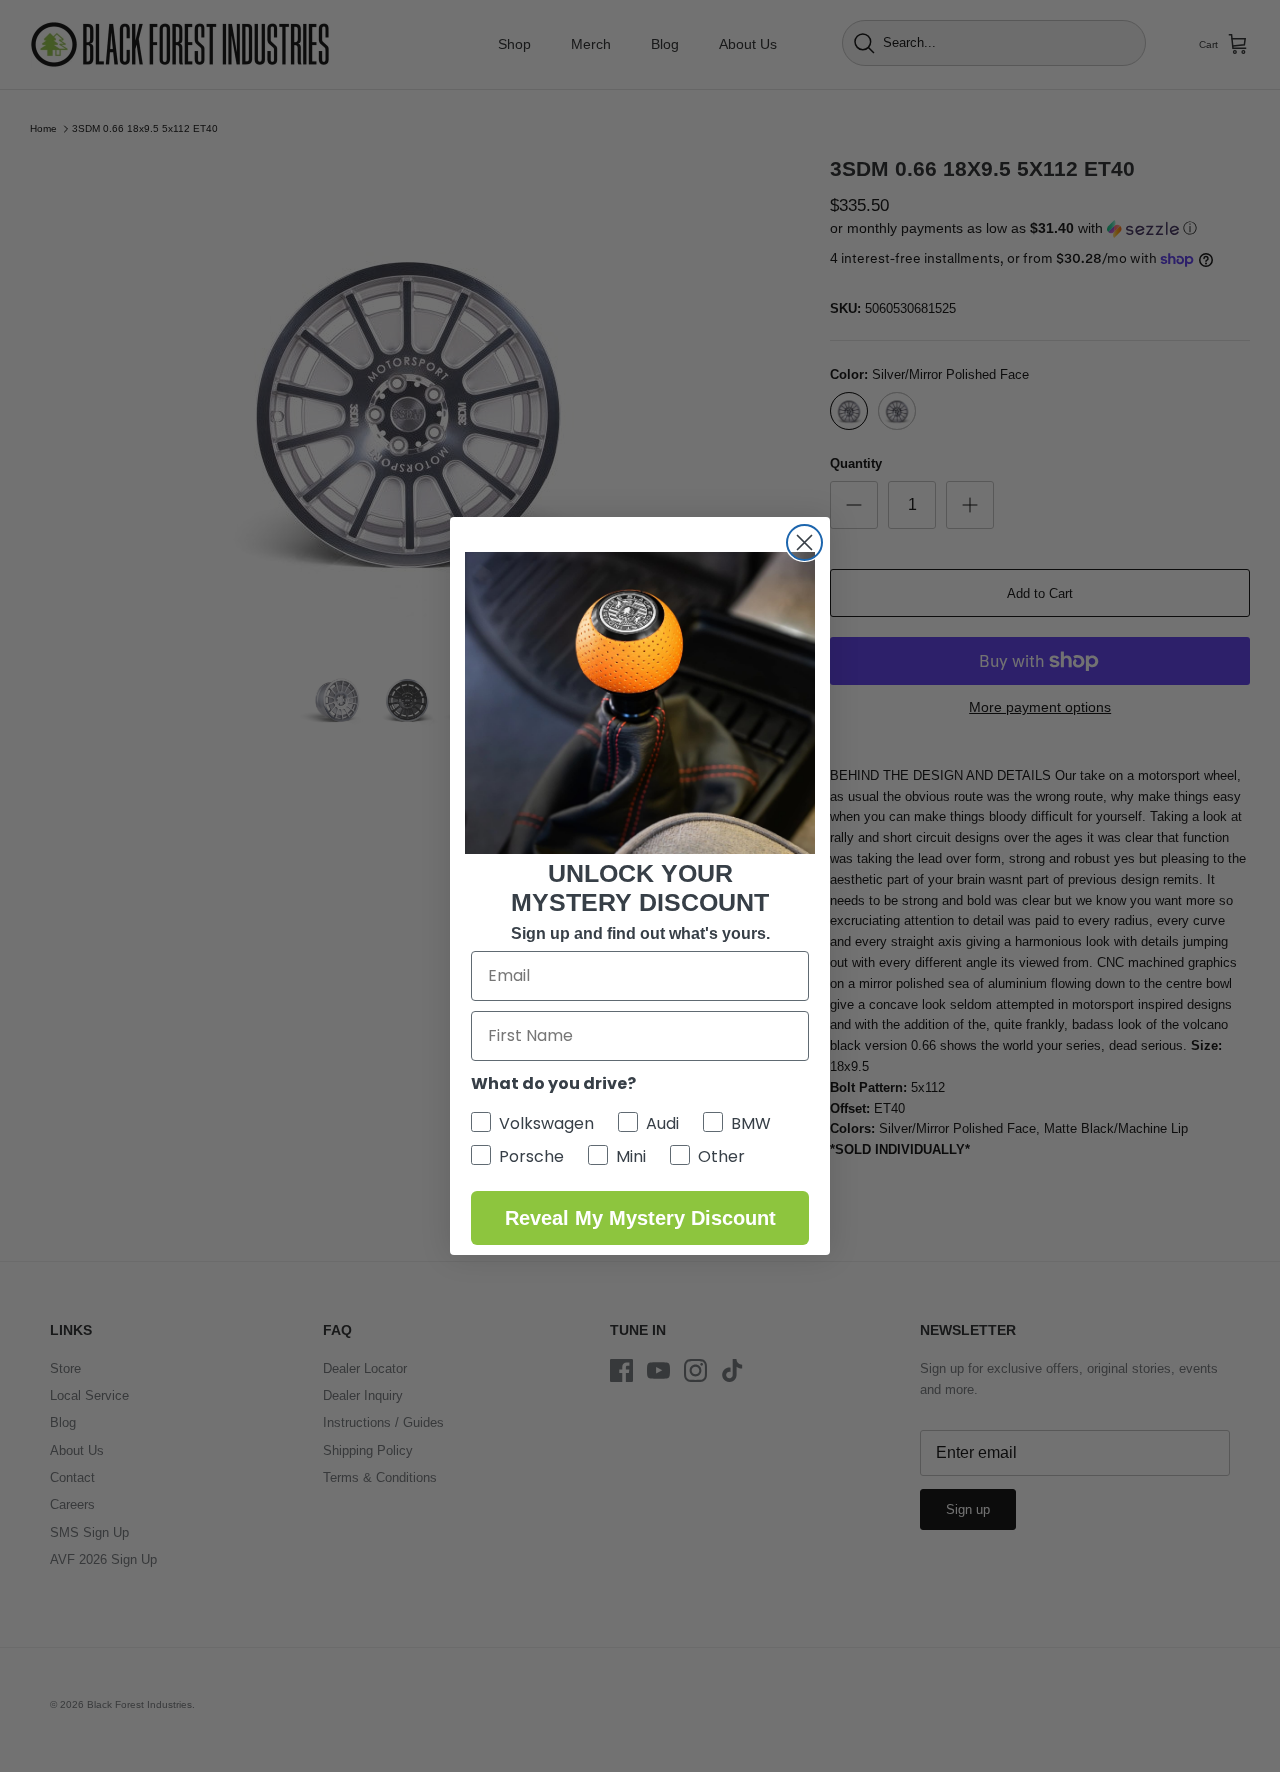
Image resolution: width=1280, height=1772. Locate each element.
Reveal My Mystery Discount (640, 1218)
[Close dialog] (804, 542)
